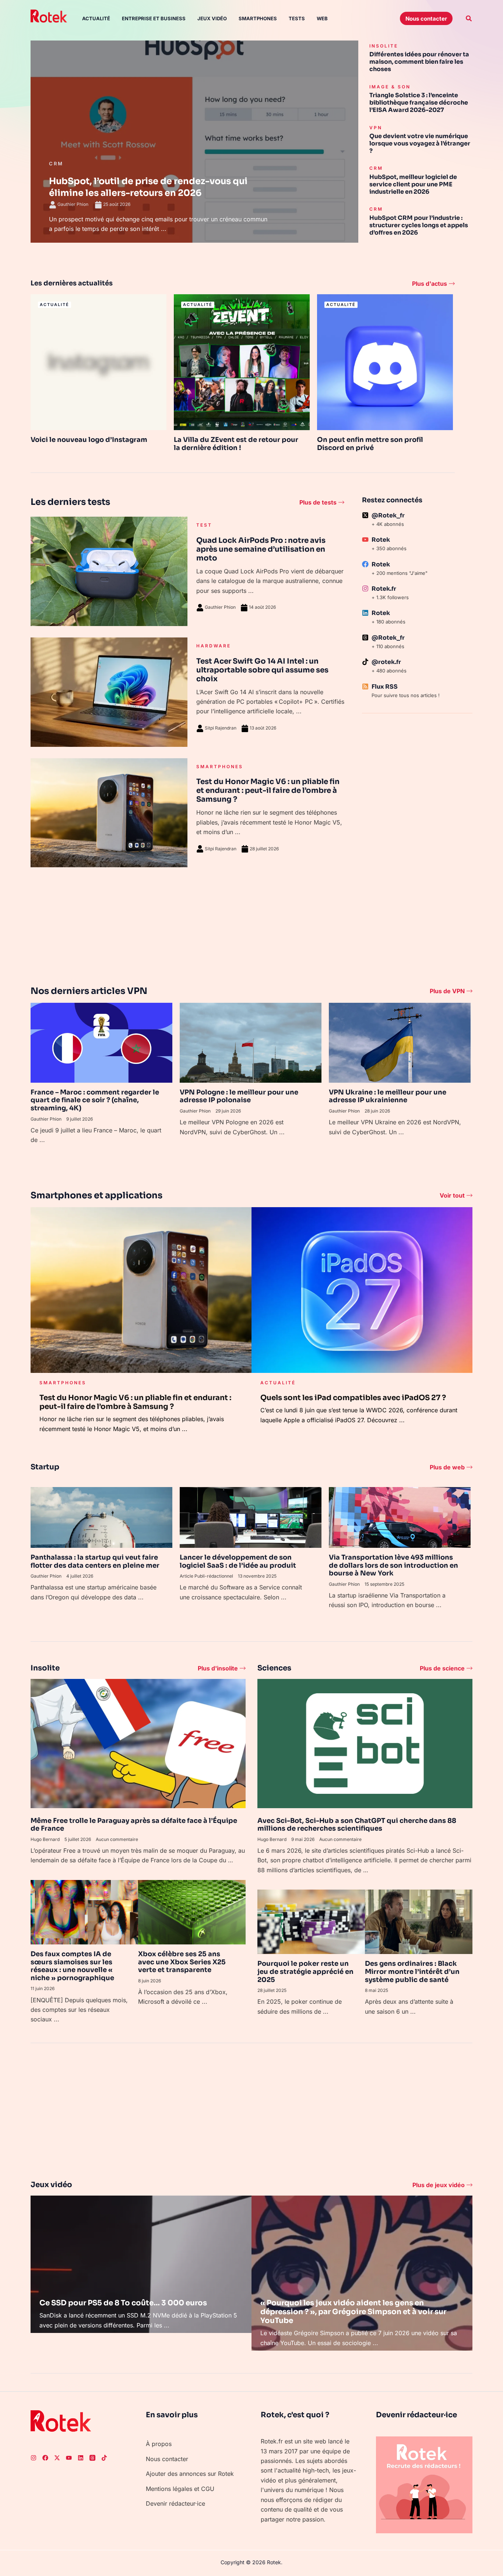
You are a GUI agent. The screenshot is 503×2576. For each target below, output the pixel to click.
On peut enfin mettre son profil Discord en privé (370, 444)
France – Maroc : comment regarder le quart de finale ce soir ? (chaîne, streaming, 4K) (95, 1100)
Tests (297, 18)
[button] (426, 18)
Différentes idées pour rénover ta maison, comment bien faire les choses (419, 62)
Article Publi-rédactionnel (206, 1576)
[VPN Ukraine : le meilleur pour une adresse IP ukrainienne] (400, 1042)
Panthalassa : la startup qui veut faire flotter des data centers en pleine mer (95, 1561)
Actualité (96, 18)
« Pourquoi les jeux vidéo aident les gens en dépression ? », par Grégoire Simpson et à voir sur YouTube (353, 2312)
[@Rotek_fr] (365, 515)
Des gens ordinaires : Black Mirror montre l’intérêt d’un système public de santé (412, 1971)
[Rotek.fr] (365, 588)
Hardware (214, 646)
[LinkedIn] (81, 2458)
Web (322, 18)
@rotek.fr (386, 662)
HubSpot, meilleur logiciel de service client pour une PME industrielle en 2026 (413, 184)
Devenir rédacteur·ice (175, 2503)
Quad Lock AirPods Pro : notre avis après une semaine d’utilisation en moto (261, 549)
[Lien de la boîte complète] (194, 142)
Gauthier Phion (220, 607)
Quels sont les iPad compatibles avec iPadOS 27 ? (353, 1398)
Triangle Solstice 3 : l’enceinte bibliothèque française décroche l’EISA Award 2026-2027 (419, 103)
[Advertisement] (417, 837)
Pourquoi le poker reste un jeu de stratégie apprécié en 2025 (305, 1971)
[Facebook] (45, 2458)
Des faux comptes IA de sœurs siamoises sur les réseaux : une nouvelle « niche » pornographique (72, 1966)
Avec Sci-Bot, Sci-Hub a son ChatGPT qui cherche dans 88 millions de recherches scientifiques (357, 1825)
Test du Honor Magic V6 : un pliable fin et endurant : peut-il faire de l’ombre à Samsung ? (268, 790)
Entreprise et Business (154, 18)
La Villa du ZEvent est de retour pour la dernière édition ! (236, 444)
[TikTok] (104, 2458)
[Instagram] (34, 2458)
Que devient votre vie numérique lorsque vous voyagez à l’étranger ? (420, 143)
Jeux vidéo (212, 18)
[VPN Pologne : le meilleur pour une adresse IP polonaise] (251, 1042)
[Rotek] (365, 540)
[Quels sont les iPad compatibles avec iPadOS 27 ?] (362, 1289)
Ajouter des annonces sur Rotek (190, 2474)
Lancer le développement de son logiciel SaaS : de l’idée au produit (238, 1561)
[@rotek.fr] (365, 662)
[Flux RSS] (365, 686)
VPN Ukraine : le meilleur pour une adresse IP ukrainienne (388, 1096)
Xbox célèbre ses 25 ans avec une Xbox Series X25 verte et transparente (182, 1962)
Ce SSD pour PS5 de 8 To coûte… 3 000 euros (123, 2303)
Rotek (381, 540)
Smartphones (258, 18)
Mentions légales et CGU (180, 2489)
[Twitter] (57, 2458)
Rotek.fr (384, 589)
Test (204, 525)
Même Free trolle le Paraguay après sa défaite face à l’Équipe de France (134, 1825)
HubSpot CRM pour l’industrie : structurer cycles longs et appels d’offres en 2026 (419, 225)
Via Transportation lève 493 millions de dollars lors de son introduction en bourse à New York (393, 1565)
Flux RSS (385, 687)
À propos (159, 2444)
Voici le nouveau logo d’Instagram (89, 440)
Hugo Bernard (45, 1839)
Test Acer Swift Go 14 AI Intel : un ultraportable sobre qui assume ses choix (262, 670)
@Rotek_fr (388, 515)
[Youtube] (69, 2458)
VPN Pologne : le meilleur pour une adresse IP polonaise (239, 1096)
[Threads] (92, 2458)
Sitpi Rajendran (221, 728)
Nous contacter (167, 2459)
